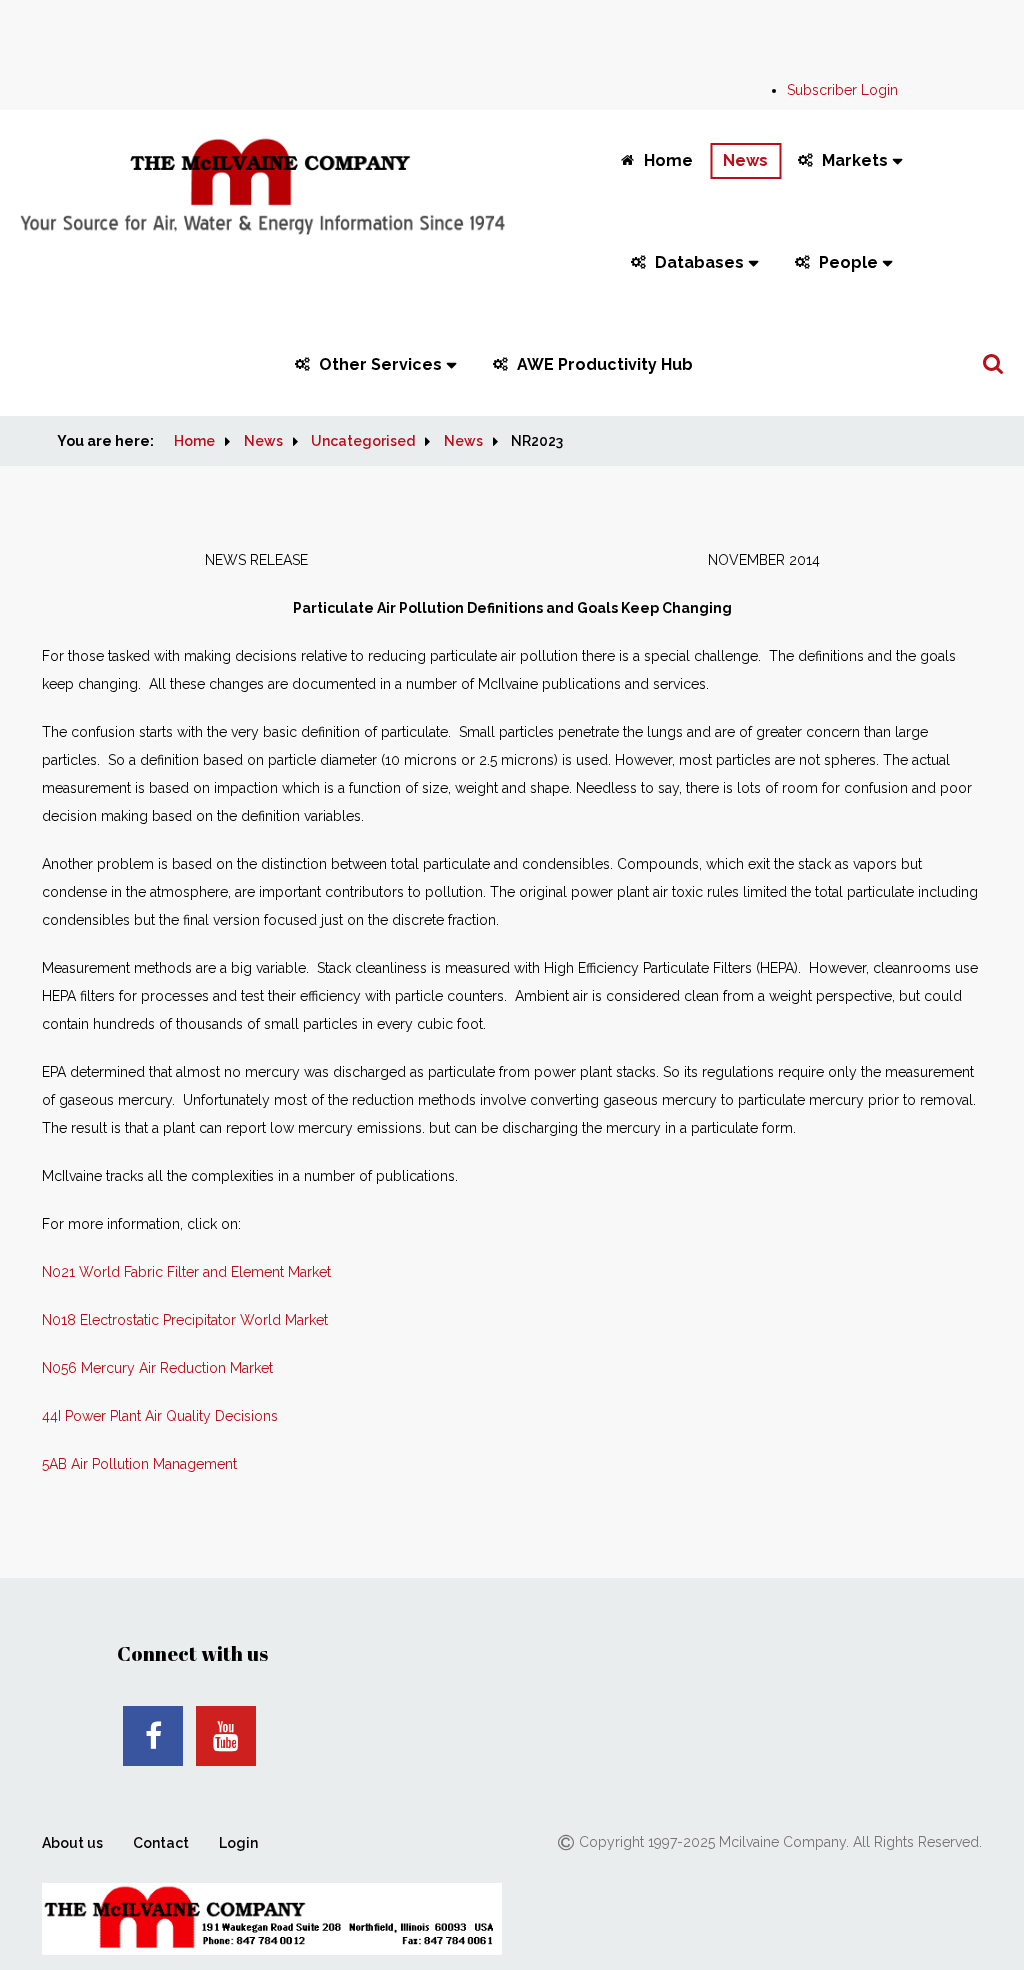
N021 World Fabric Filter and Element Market (186, 1272)
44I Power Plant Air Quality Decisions (160, 1416)
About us (72, 1843)
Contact (161, 1843)
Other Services (380, 364)
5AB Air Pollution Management (139, 1464)
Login (238, 1843)
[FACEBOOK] (153, 1736)
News (745, 160)
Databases (699, 262)
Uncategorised (363, 441)
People (848, 262)
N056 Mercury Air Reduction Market (157, 1368)
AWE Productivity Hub (605, 364)
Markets (855, 160)
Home (668, 160)
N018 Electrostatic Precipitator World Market (185, 1320)
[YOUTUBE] (226, 1736)
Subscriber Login (842, 90)
